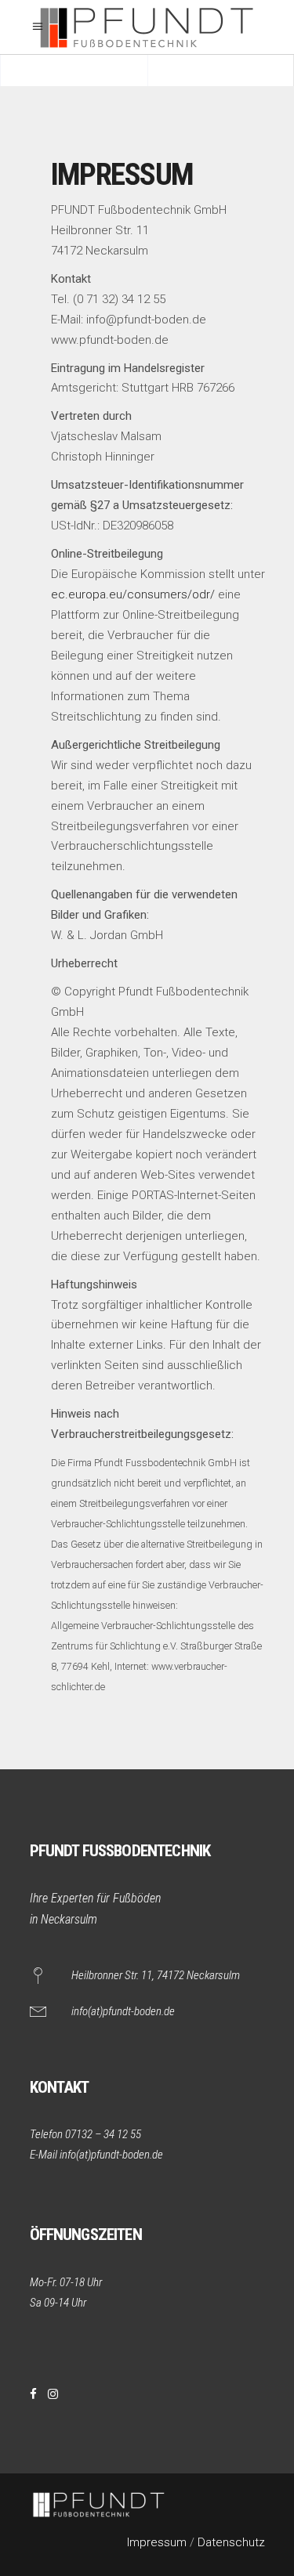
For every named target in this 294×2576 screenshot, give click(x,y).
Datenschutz (231, 2542)
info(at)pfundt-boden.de (123, 2011)
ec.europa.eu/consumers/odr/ (133, 594)
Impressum (157, 2542)
